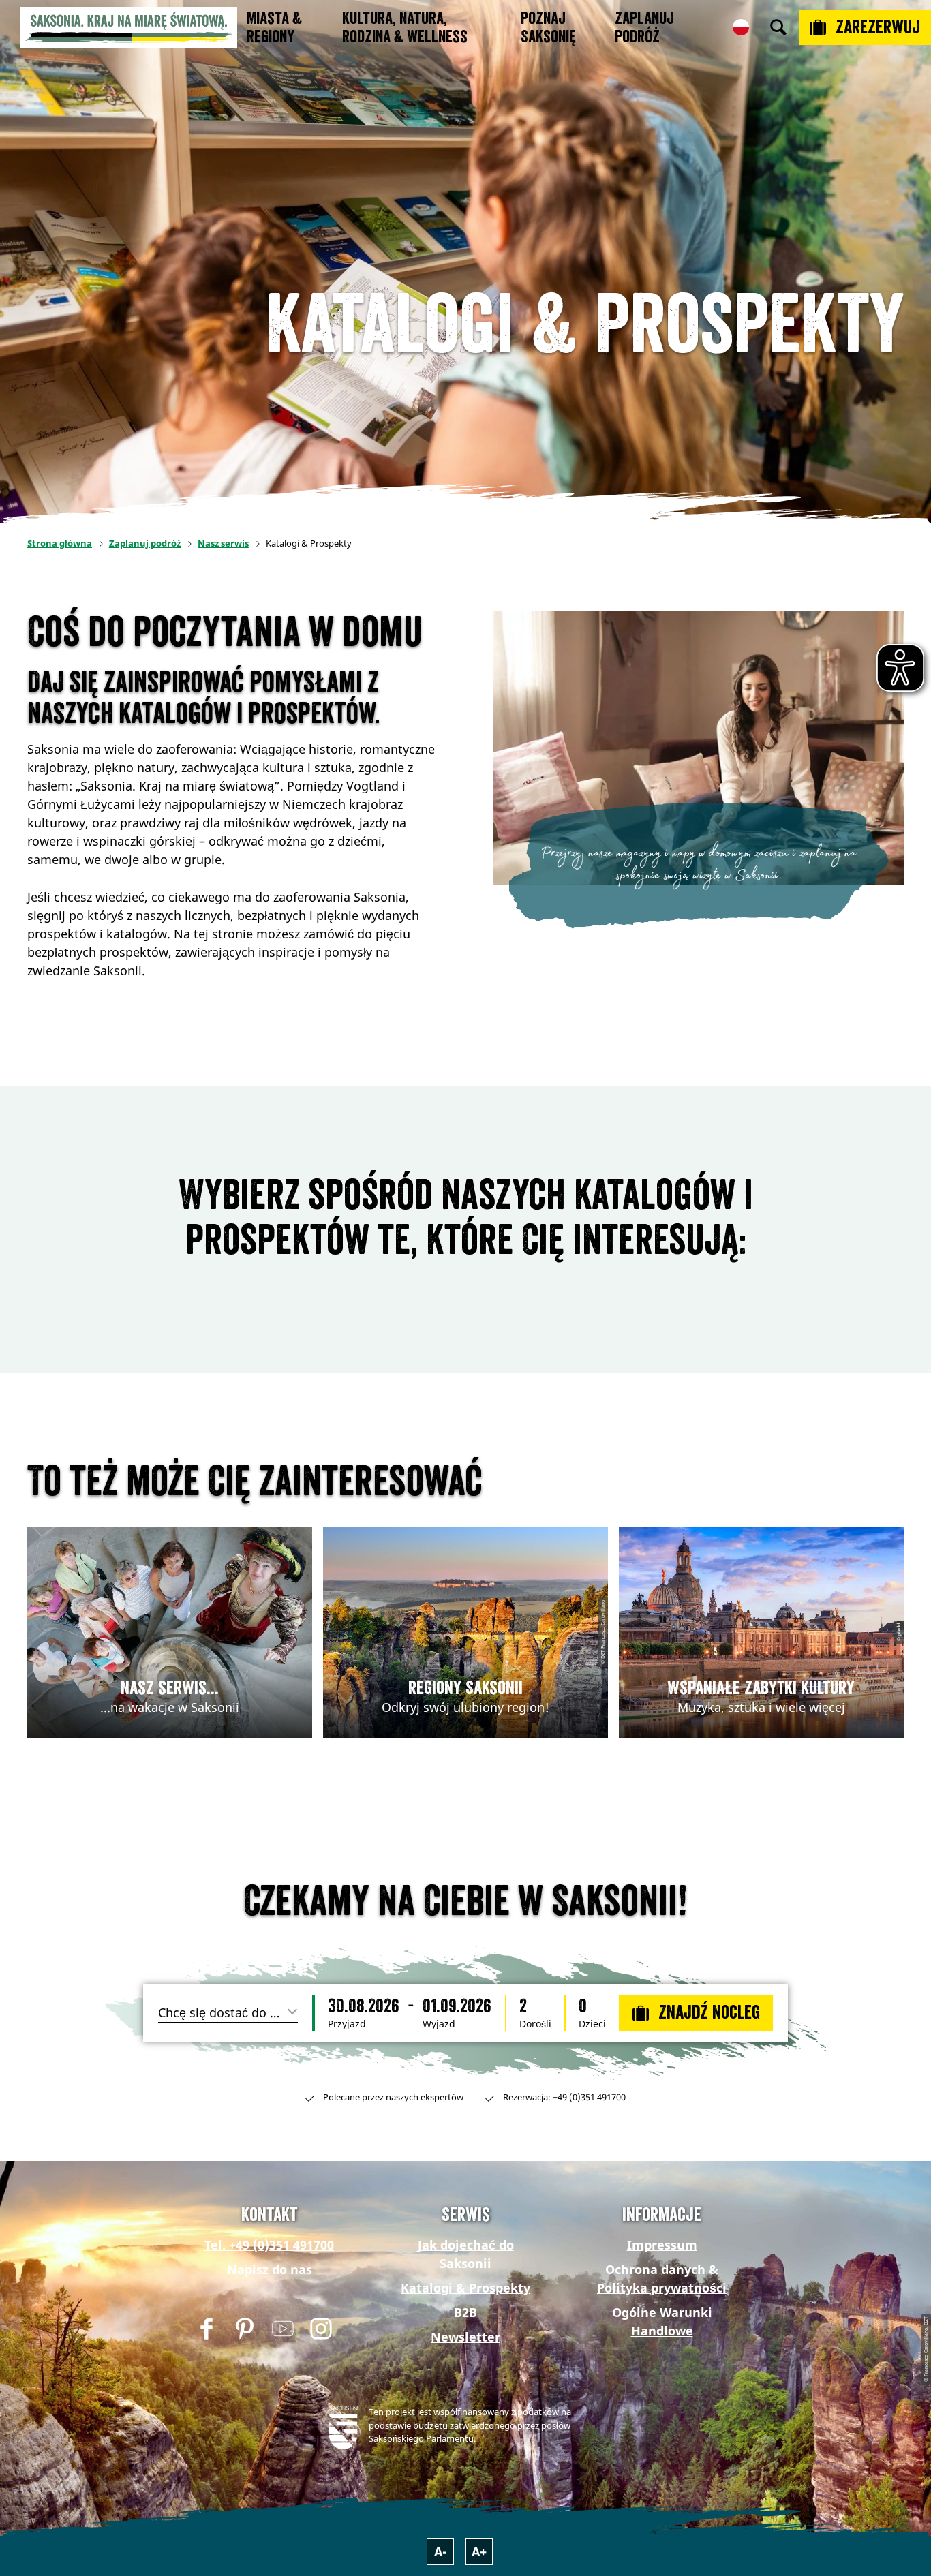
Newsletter (465, 2337)
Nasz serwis (223, 543)
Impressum (662, 2245)
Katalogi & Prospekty (465, 2288)
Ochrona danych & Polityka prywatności (662, 2279)
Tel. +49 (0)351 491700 (269, 2245)
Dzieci (592, 2024)
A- (441, 2551)
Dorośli (535, 2024)
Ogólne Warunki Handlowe (662, 2321)
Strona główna (60, 543)
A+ (479, 2551)
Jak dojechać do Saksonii (466, 2254)
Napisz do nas (270, 2269)
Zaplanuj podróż (145, 543)
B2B (465, 2312)
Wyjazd (439, 2024)
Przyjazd (347, 2024)
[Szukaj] (778, 27)
